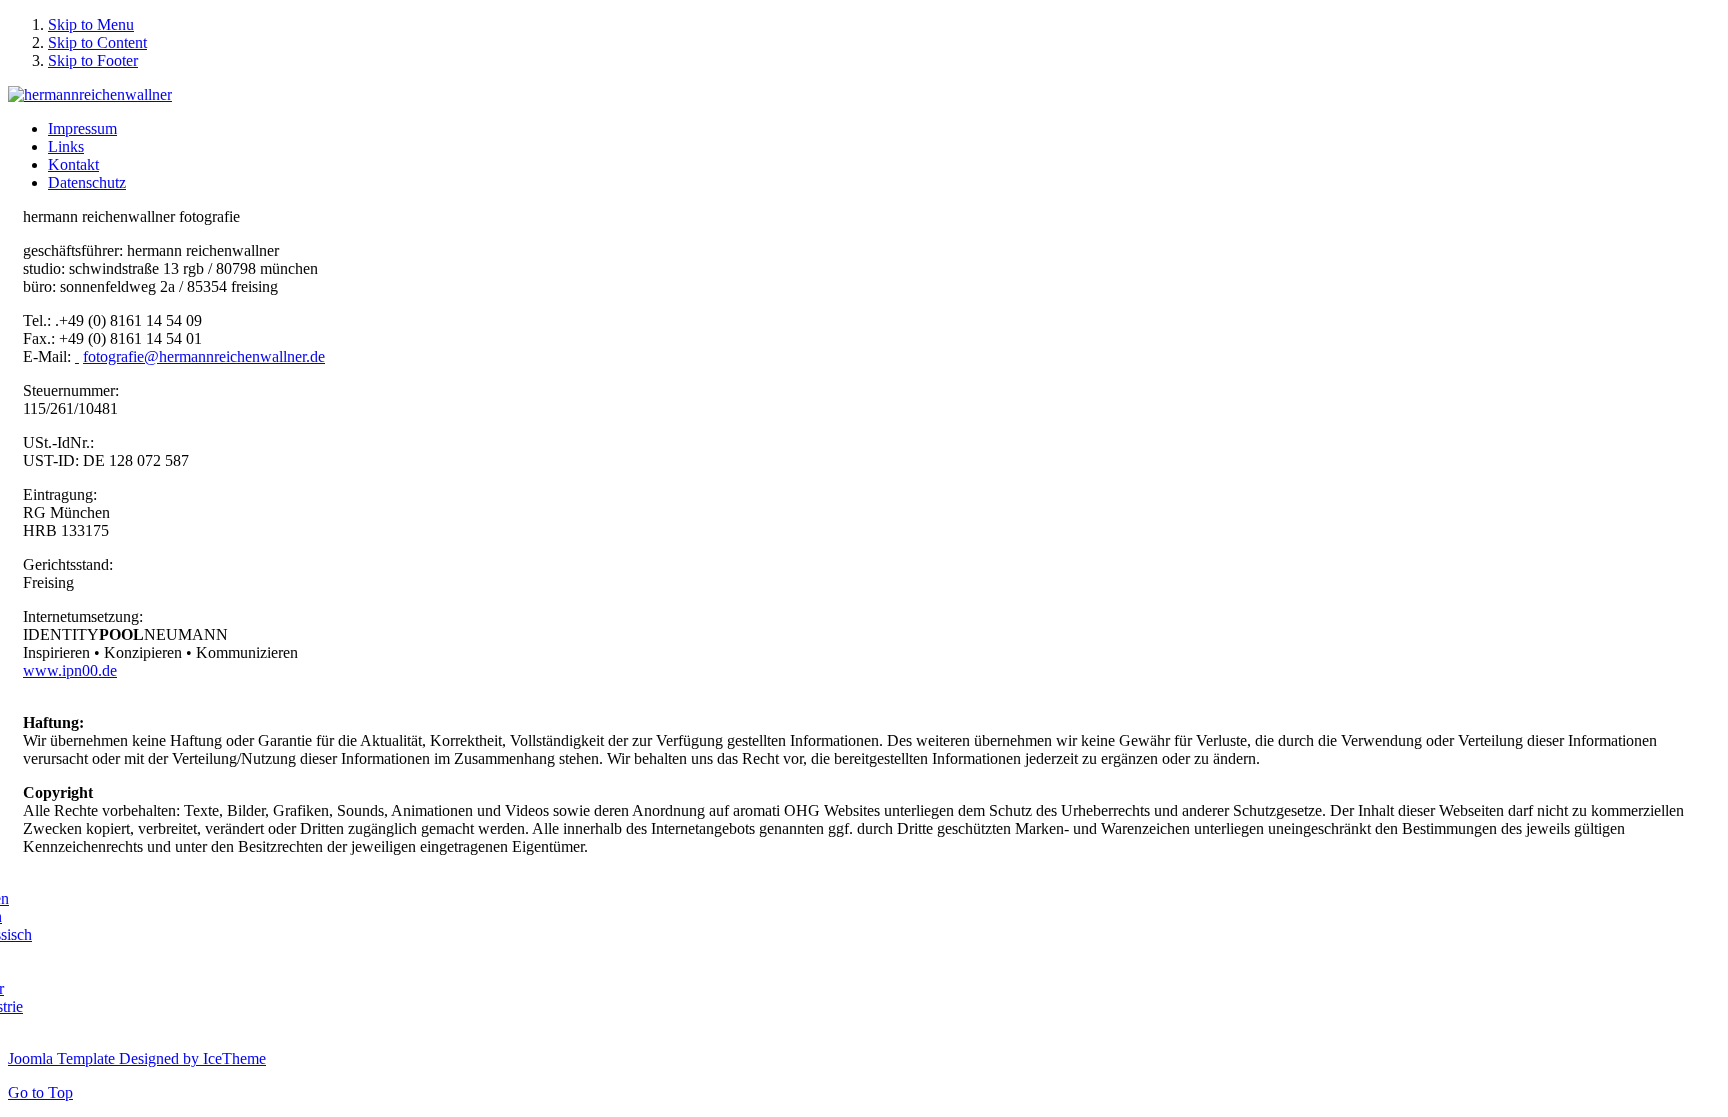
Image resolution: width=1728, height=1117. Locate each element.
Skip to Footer (93, 60)
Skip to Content (97, 42)
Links (66, 146)
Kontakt (73, 164)
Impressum (82, 128)
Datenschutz (87, 182)
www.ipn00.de (70, 670)
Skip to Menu (91, 24)
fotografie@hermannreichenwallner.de (204, 356)
